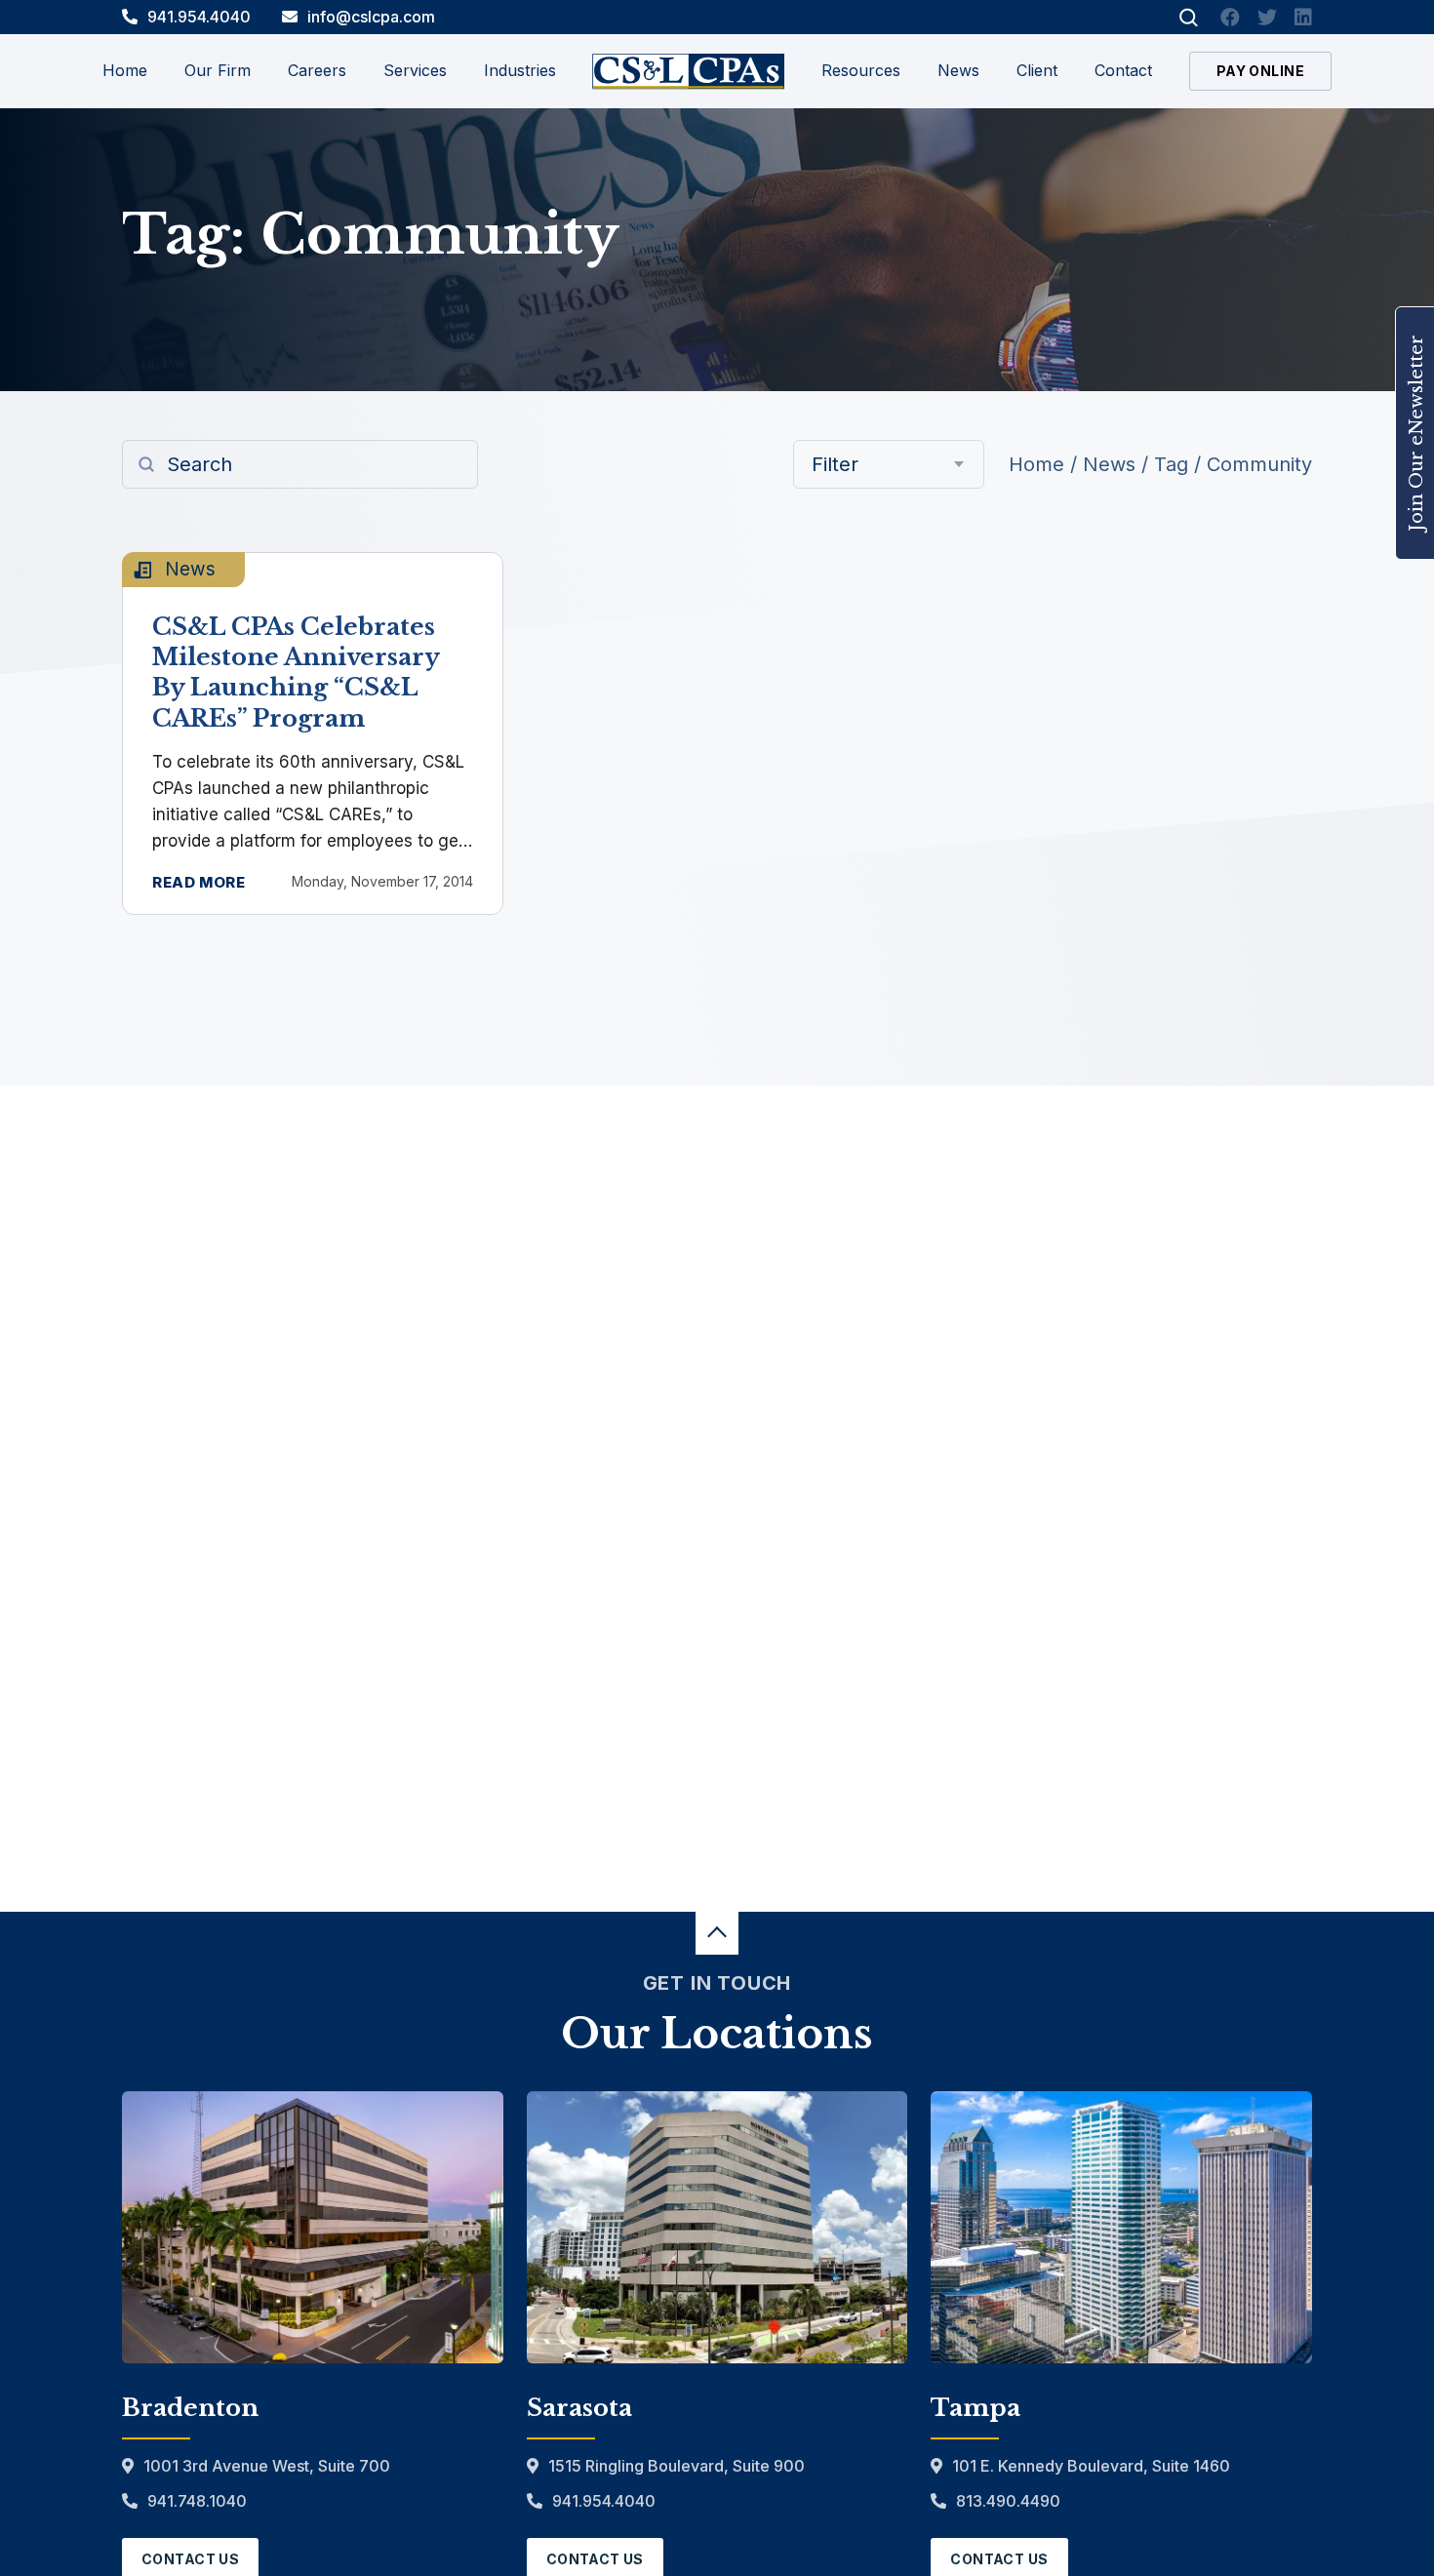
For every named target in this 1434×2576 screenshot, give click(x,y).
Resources (861, 70)
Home (125, 70)
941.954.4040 (199, 17)
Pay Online (1260, 71)
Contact (1123, 70)
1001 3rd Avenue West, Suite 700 (267, 2466)
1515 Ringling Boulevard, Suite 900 (677, 2466)
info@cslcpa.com (371, 17)
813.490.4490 (1008, 2501)
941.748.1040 (197, 2501)
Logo (688, 72)
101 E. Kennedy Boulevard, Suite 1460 (1091, 2466)
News (958, 70)
